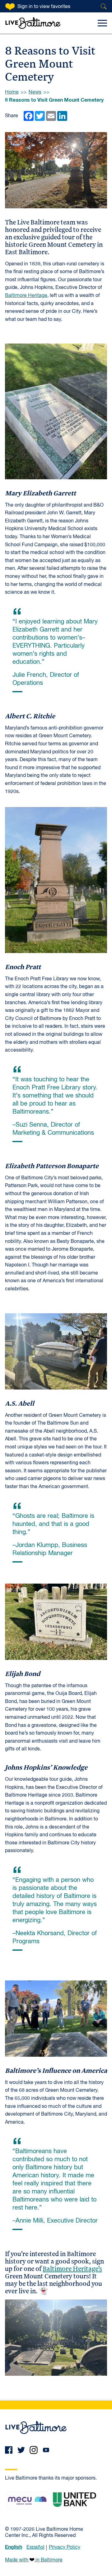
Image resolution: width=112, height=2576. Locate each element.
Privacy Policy (65, 2547)
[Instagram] (34, 2450)
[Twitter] (21, 2450)
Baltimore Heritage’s (72, 2268)
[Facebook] (9, 2450)
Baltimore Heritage (26, 296)
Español (35, 2547)
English (14, 2547)
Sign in (44, 7)
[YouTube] (46, 2450)
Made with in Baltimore (34, 2560)
